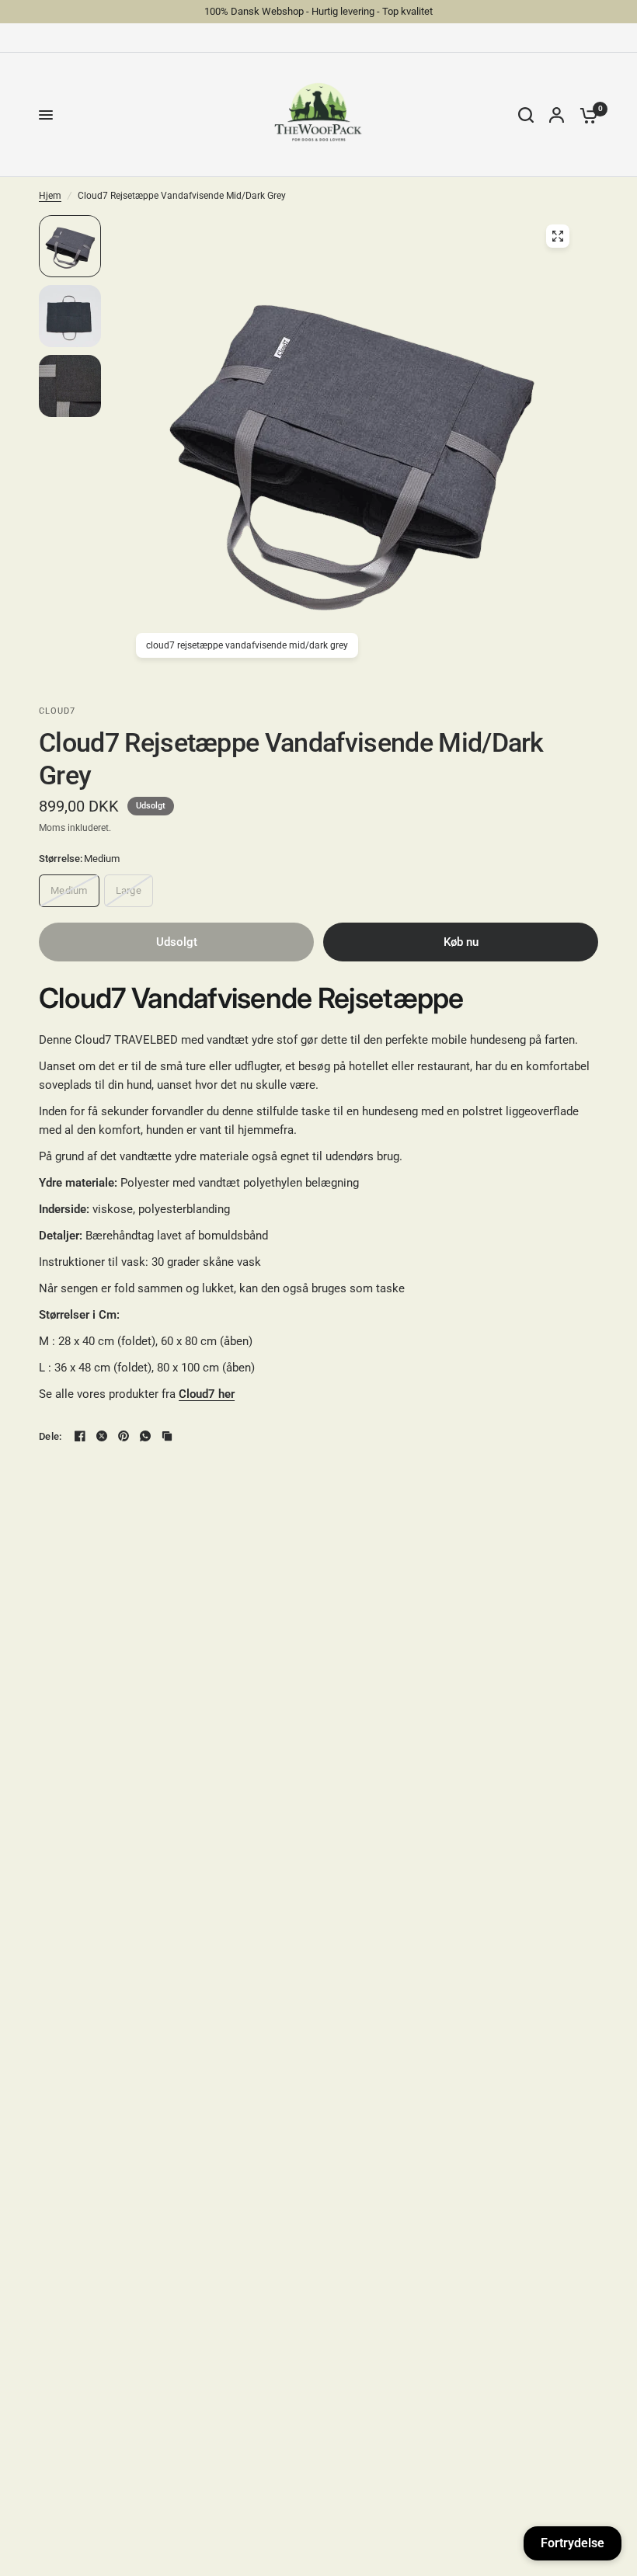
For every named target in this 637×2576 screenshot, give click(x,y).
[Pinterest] (124, 1436)
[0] (585, 115)
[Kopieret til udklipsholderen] (167, 1436)
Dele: (50, 1436)
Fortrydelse (573, 2543)
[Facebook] (80, 1436)
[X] (102, 1436)
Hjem (50, 196)
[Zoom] (558, 236)
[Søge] (526, 115)
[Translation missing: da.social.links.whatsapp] (145, 1436)
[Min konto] (557, 115)
